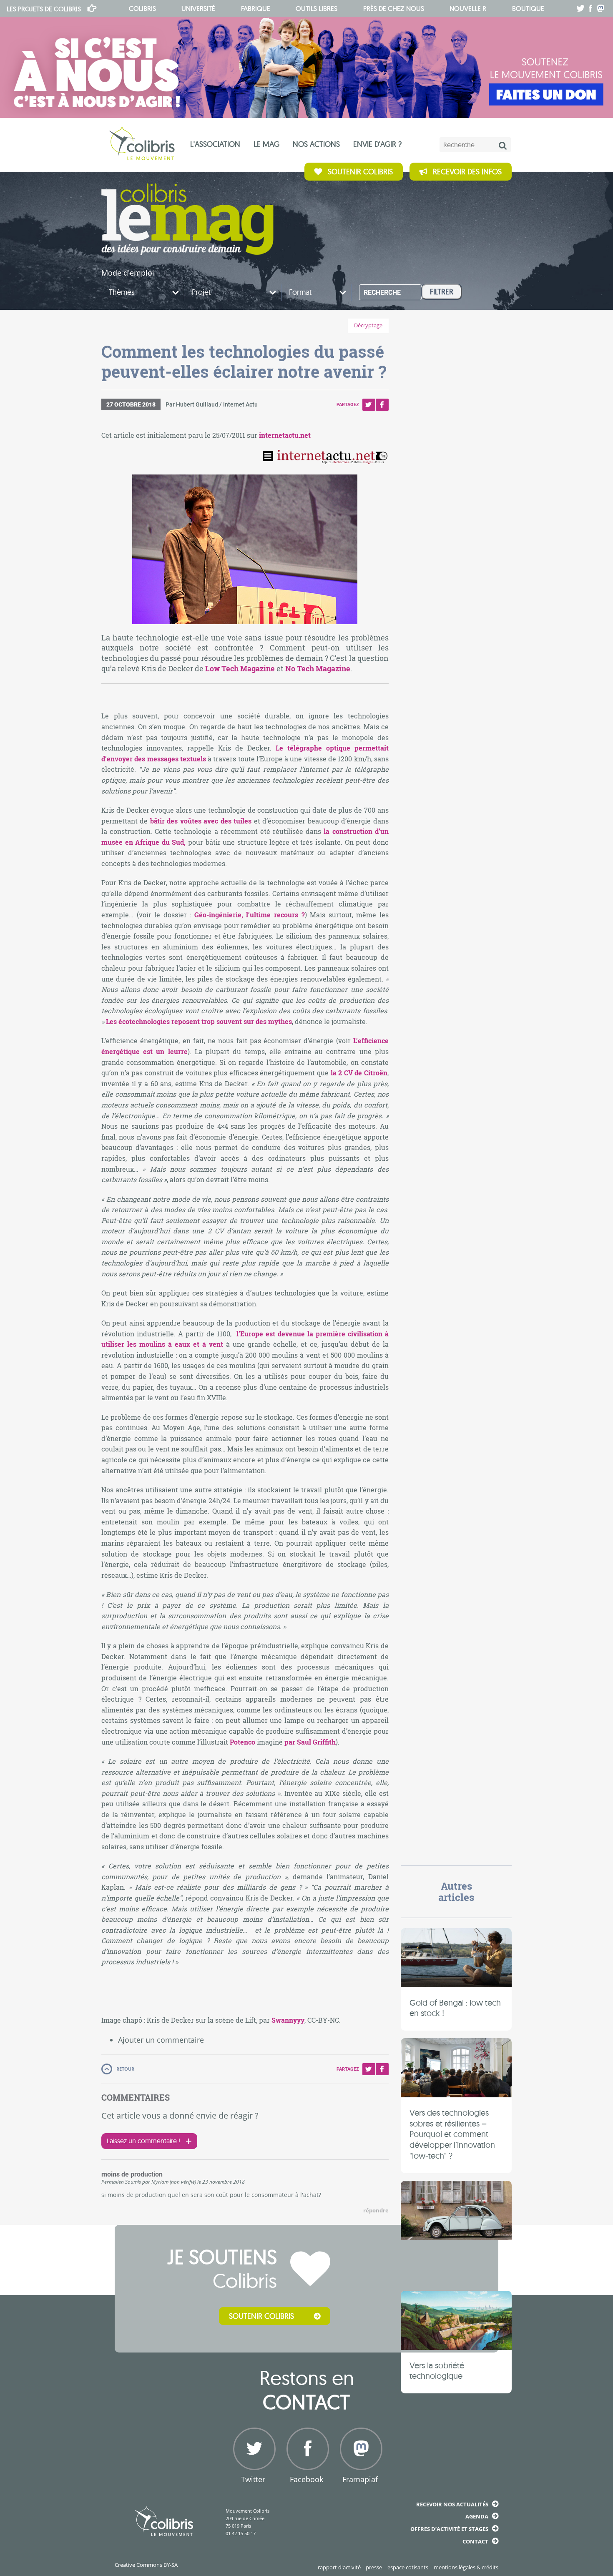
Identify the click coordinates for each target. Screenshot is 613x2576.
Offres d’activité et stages (449, 2529)
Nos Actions (316, 144)
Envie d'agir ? (377, 144)
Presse (374, 2567)
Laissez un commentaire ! (143, 2141)
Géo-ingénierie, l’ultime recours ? (250, 915)
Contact (475, 2541)
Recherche (382, 292)
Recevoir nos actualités (452, 2504)
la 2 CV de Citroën (359, 1073)
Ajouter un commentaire (161, 2040)
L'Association (215, 144)
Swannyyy (288, 2020)
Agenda (477, 2516)
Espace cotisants (408, 2567)
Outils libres (317, 8)
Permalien (113, 2182)
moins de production (132, 2174)
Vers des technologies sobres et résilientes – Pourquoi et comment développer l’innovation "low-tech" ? (452, 2134)
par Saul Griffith (310, 1742)
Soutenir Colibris (360, 172)
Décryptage (368, 325)
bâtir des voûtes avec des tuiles (201, 821)
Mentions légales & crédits (466, 2567)
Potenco (242, 1742)
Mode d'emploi (128, 273)
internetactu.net (285, 435)
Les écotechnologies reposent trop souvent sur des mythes (199, 1021)
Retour (125, 2069)
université (198, 8)
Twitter (369, 405)
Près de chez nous (394, 8)
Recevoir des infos (467, 172)
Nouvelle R (468, 8)
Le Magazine (187, 219)
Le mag (266, 144)
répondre (376, 2211)
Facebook (382, 405)
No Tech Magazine (318, 669)
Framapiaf (360, 2479)
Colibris (44, 9)
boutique (528, 8)
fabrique (256, 8)
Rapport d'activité (339, 2567)
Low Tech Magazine (240, 669)
